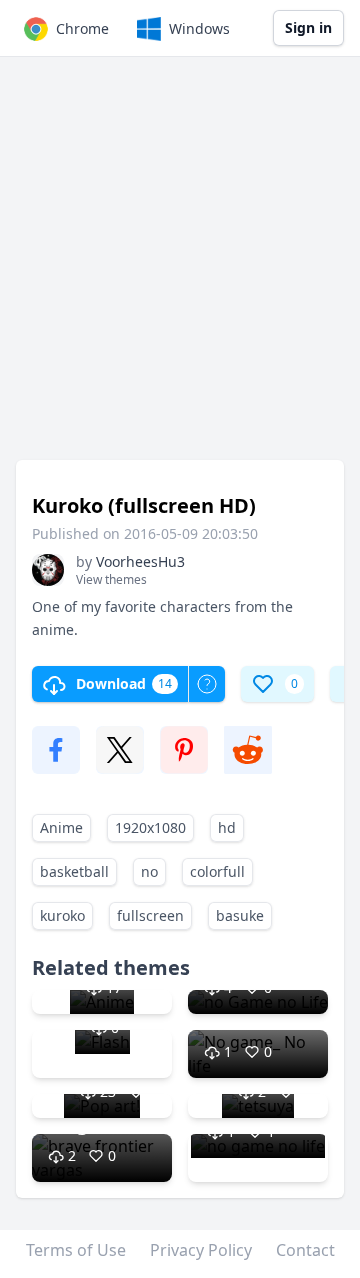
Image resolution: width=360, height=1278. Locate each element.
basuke (240, 915)
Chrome (82, 28)
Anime (61, 827)
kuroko (62, 915)
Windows (199, 28)
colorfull (217, 871)
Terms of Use (76, 1250)
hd (227, 827)
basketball (74, 871)
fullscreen (150, 915)
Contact (305, 1250)
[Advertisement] (180, 268)
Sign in (308, 27)
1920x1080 (150, 827)
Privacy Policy (201, 1250)
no (149, 871)
